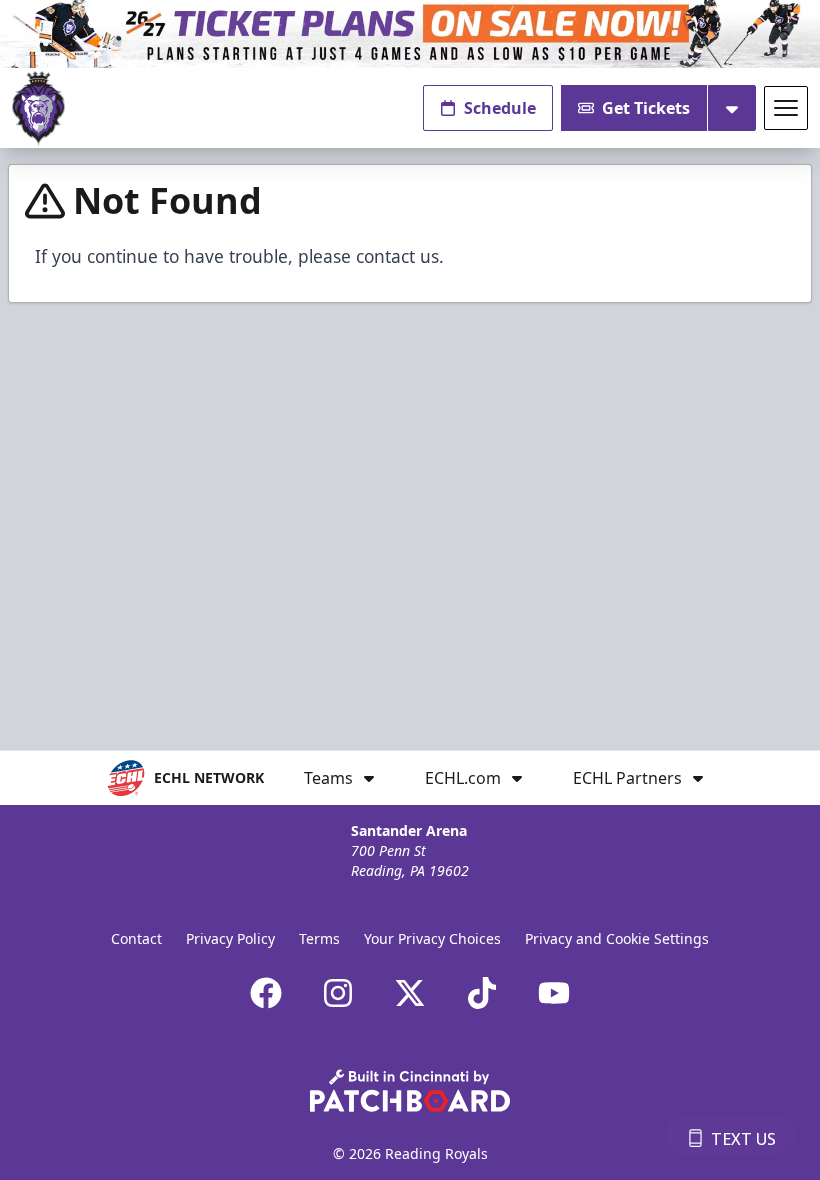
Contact (136, 938)
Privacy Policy (230, 938)
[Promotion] (410, 34)
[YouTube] (554, 993)
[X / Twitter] (410, 993)
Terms (319, 938)
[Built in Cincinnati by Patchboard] (410, 1090)
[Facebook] (266, 993)
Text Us (743, 1139)
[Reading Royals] (38, 108)
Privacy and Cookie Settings (617, 938)
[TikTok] (482, 993)
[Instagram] (338, 993)
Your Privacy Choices (432, 938)
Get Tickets (646, 108)
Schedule (500, 108)
